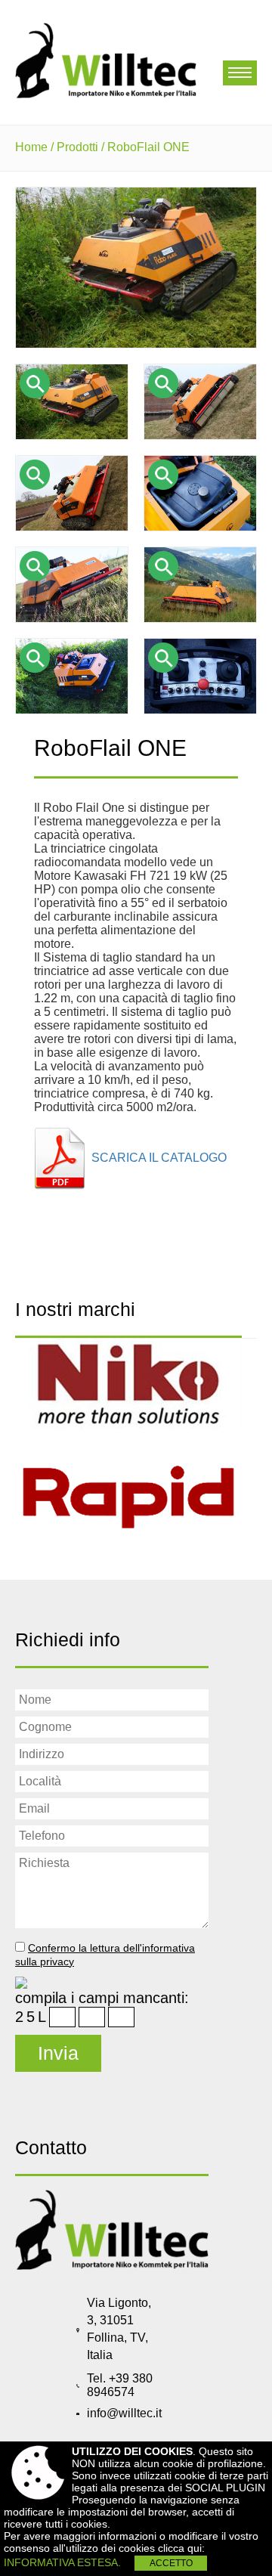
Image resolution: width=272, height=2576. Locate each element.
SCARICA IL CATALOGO (159, 1158)
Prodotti (77, 147)
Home (31, 147)
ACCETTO (171, 2563)
